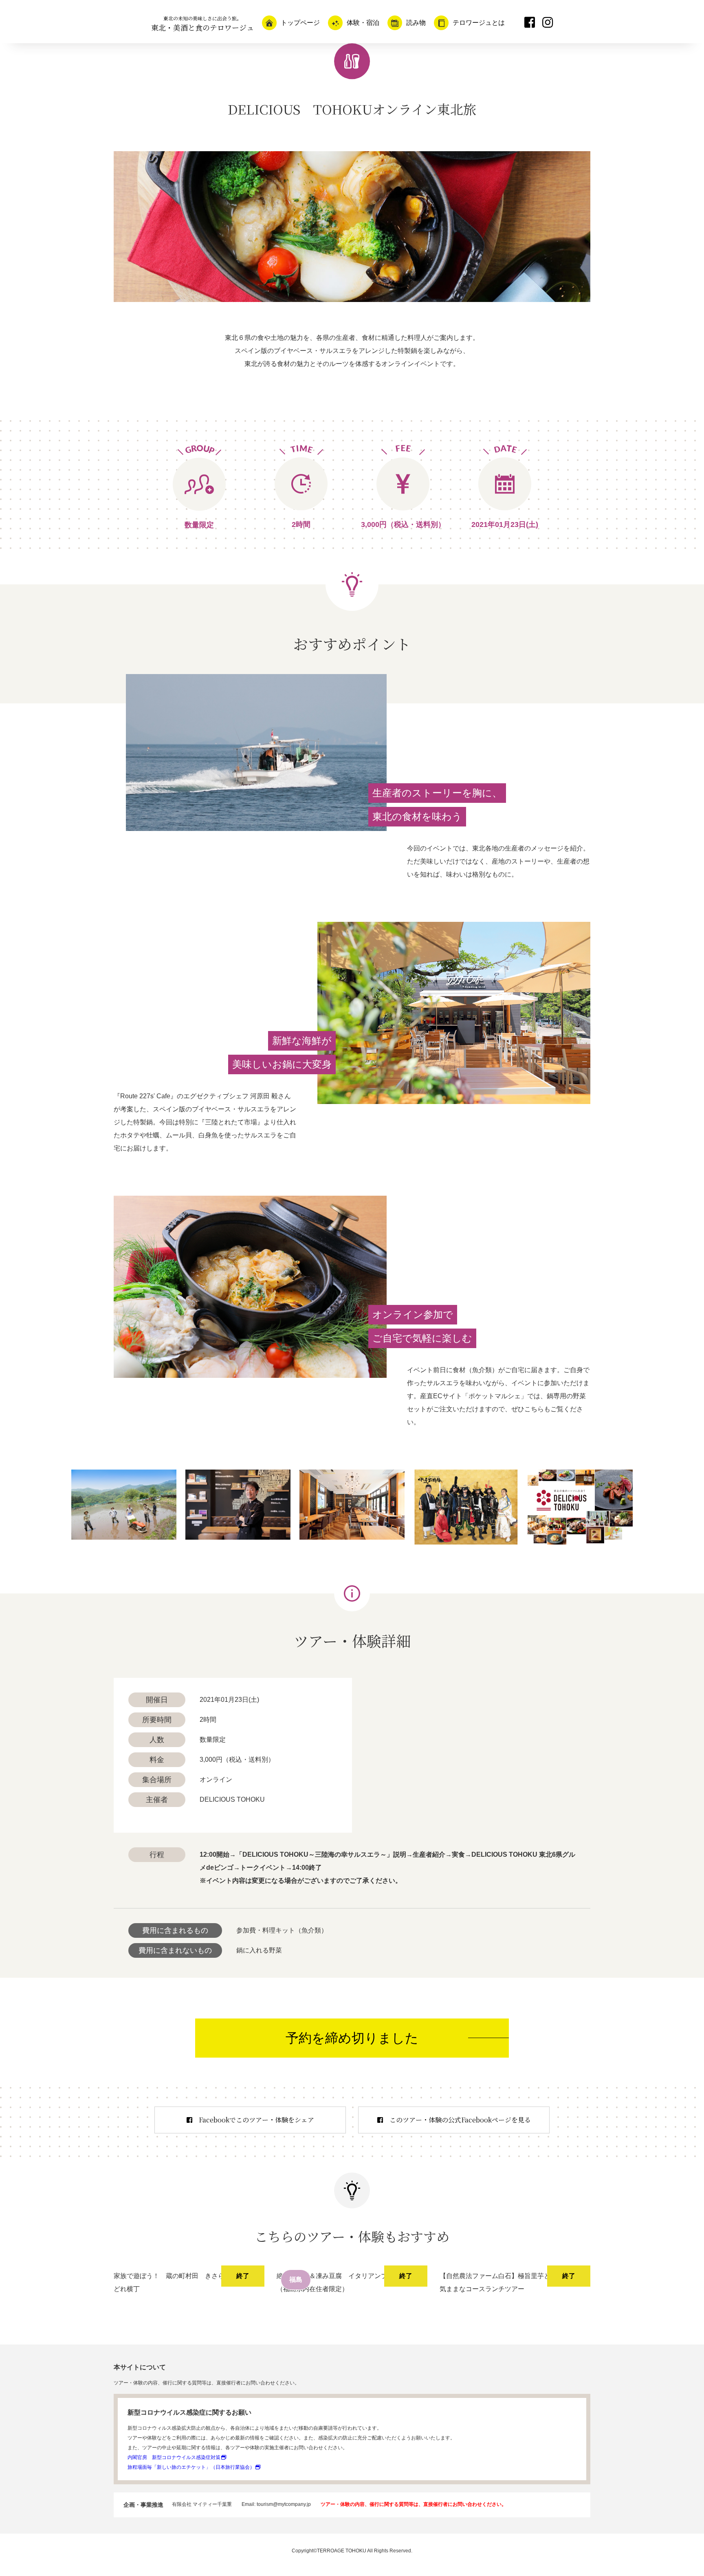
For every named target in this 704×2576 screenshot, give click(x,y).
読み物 (416, 23)
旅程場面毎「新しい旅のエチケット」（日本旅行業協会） (191, 2467)
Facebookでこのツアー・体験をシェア (256, 2120)
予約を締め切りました (352, 2038)
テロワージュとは (479, 23)
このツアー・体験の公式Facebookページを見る (460, 2120)
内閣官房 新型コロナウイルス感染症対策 (174, 2457)
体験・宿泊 (363, 23)
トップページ (300, 23)
